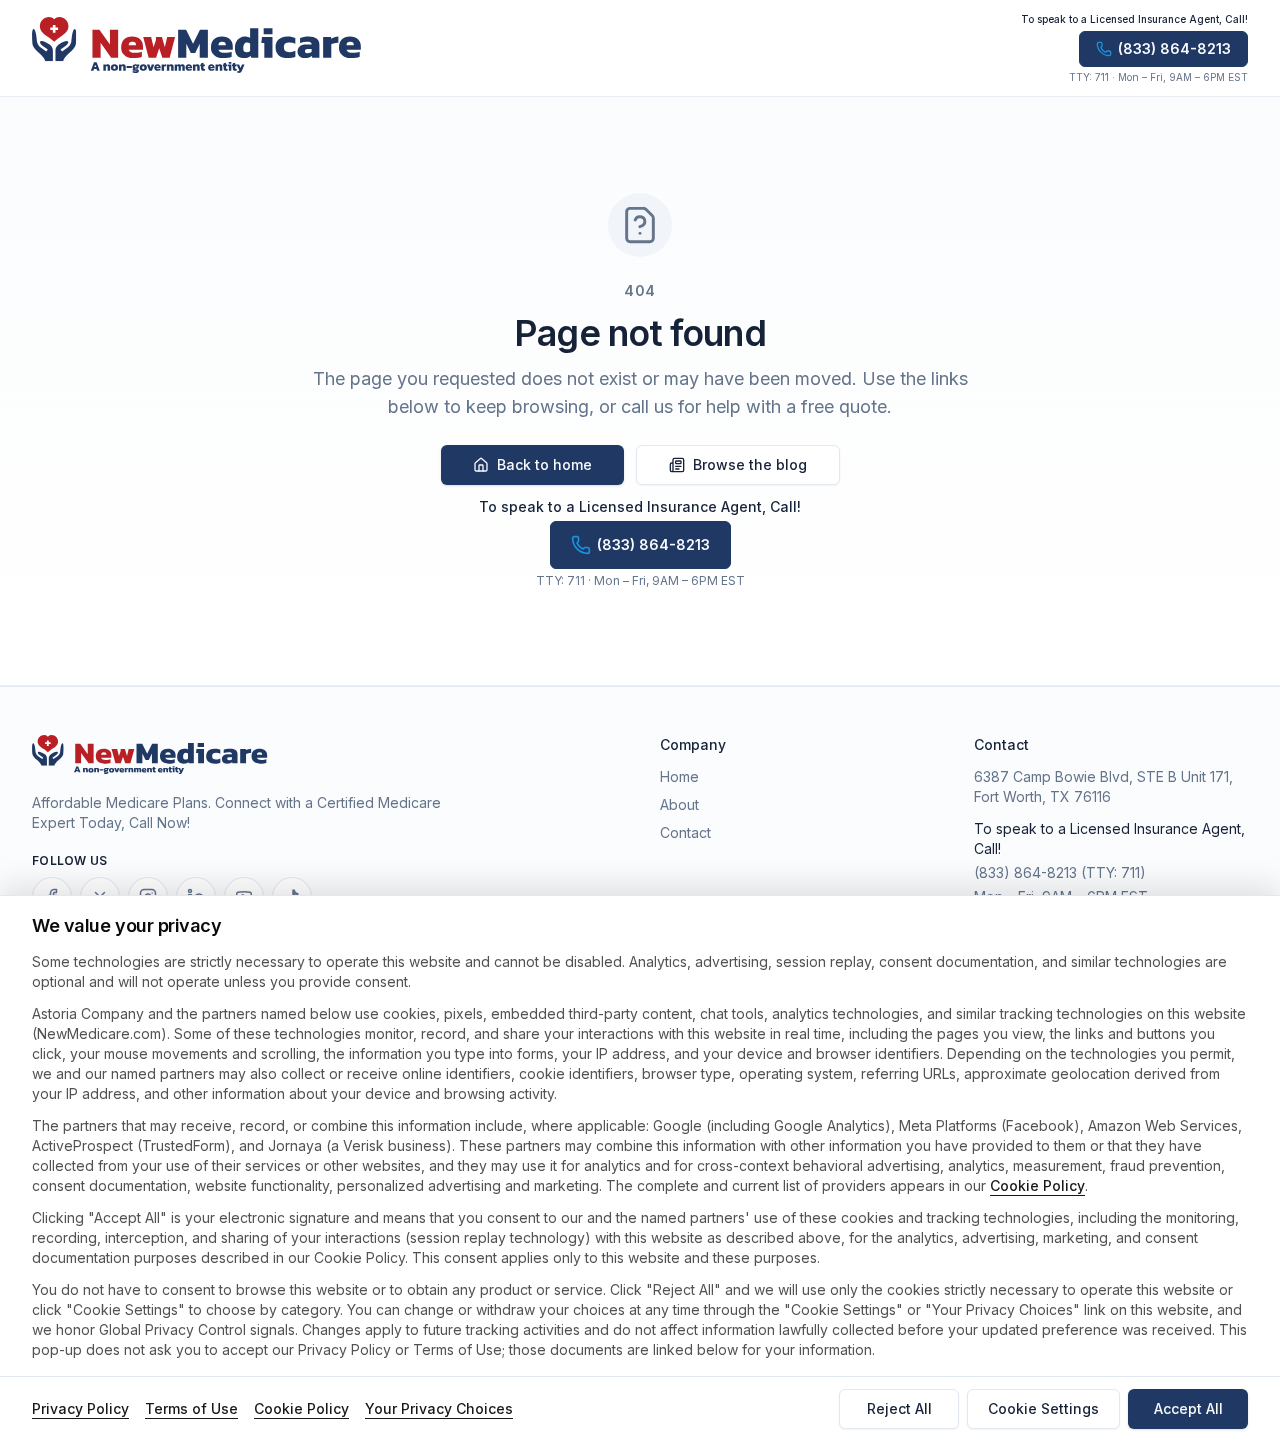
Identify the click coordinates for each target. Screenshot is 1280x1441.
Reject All (899, 1408)
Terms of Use (191, 1408)
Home (679, 776)
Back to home (544, 464)
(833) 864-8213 (1025, 872)
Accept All (1188, 1408)
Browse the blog (750, 464)
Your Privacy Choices (439, 1408)
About (679, 804)
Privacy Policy (80, 1408)
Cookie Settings (1043, 1408)
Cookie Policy (1037, 1185)
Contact (685, 832)
